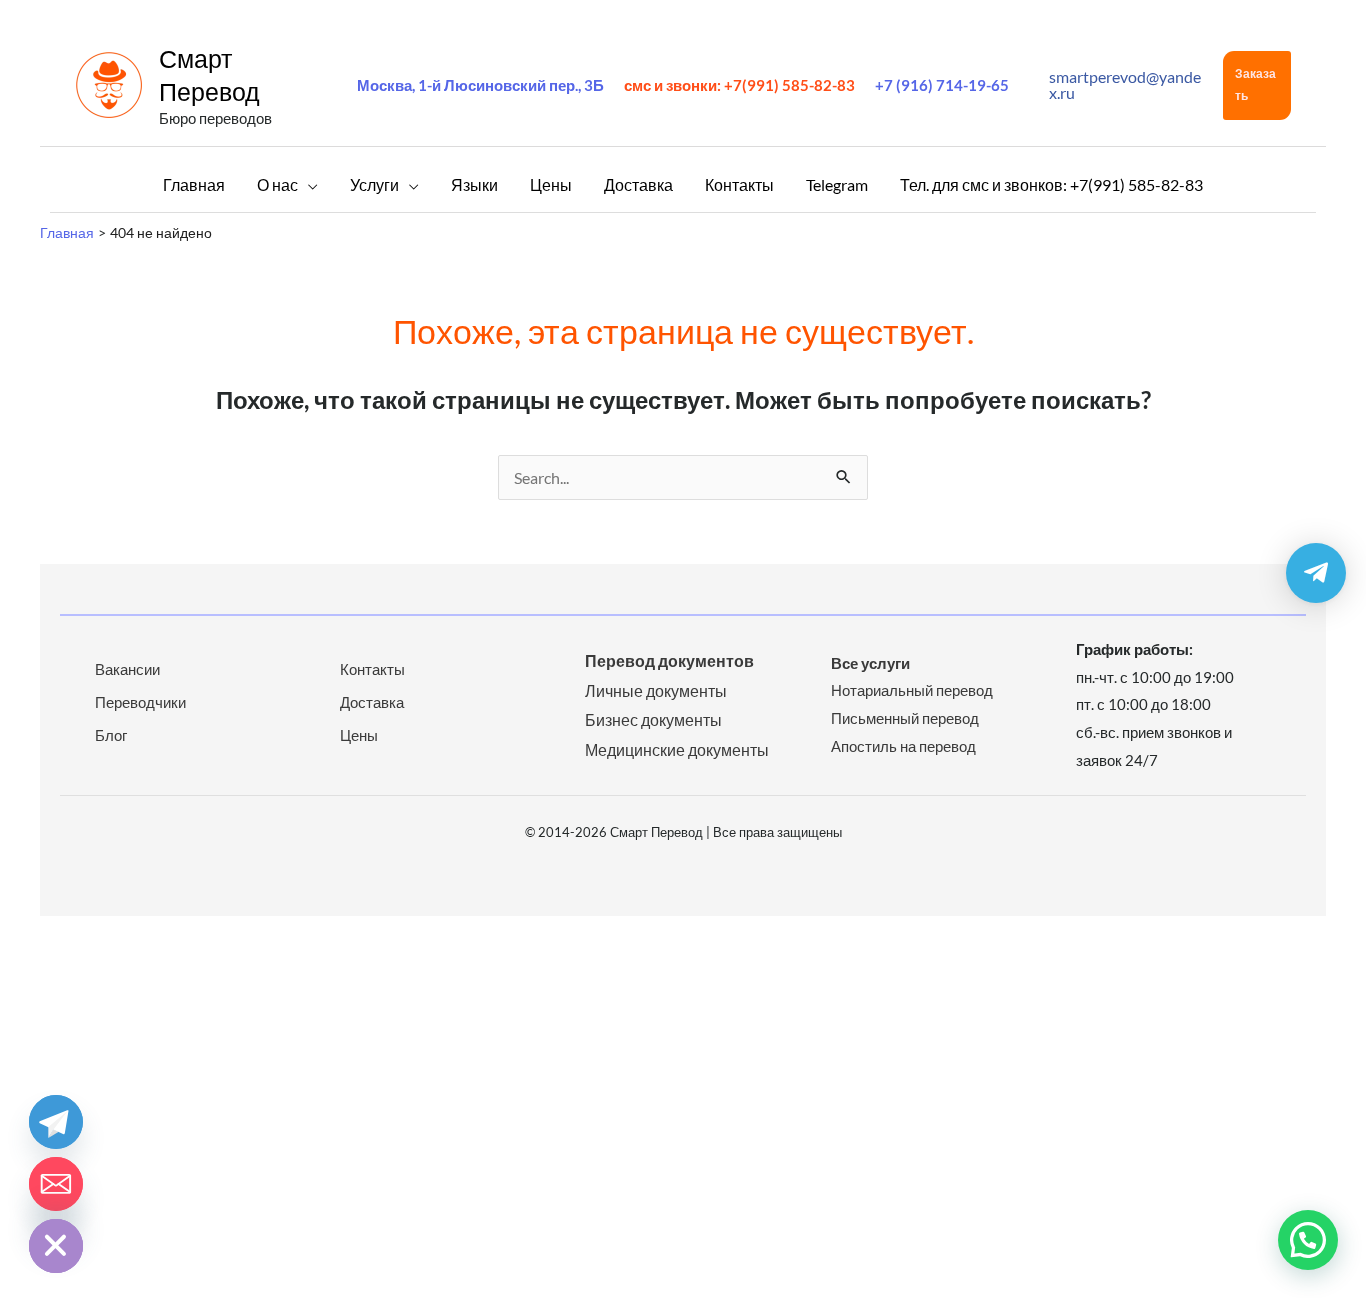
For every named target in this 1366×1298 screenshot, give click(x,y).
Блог (111, 735)
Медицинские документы (677, 749)
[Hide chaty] (56, 1246)
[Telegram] (56, 1122)
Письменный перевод (905, 718)
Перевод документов (669, 660)
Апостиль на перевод (903, 746)
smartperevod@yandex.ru (1125, 84)
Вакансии (127, 669)
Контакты (372, 669)
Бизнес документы (653, 719)
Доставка (372, 702)
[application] (308, 184)
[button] (1257, 85)
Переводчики (140, 702)
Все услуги (870, 663)
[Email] (56, 1184)
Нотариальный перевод (912, 690)
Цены (359, 735)
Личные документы (656, 690)
